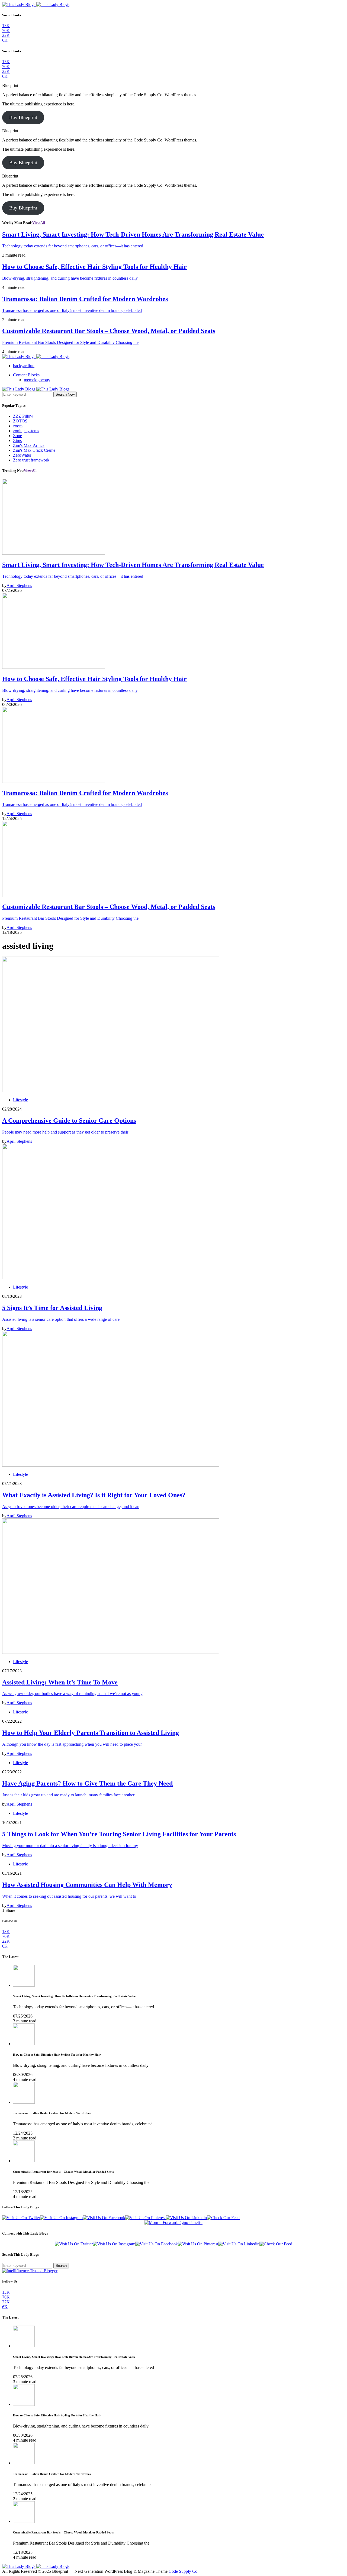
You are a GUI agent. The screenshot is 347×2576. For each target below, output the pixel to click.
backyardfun (24, 366)
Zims (17, 440)
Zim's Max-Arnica (29, 445)
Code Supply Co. (184, 2571)
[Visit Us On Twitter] (21, 2218)
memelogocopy (37, 380)
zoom (18, 426)
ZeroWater (22, 455)
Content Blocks (26, 375)
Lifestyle (20, 1100)
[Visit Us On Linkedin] (186, 2218)
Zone (17, 436)
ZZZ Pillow (23, 416)
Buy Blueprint (23, 117)
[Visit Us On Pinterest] (145, 2218)
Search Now (65, 394)
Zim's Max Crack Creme (34, 450)
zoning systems (26, 431)
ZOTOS (20, 421)
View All (39, 223)
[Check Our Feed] (223, 2218)
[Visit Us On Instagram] (61, 2218)
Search (61, 2266)
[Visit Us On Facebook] (104, 2218)
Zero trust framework (31, 460)
